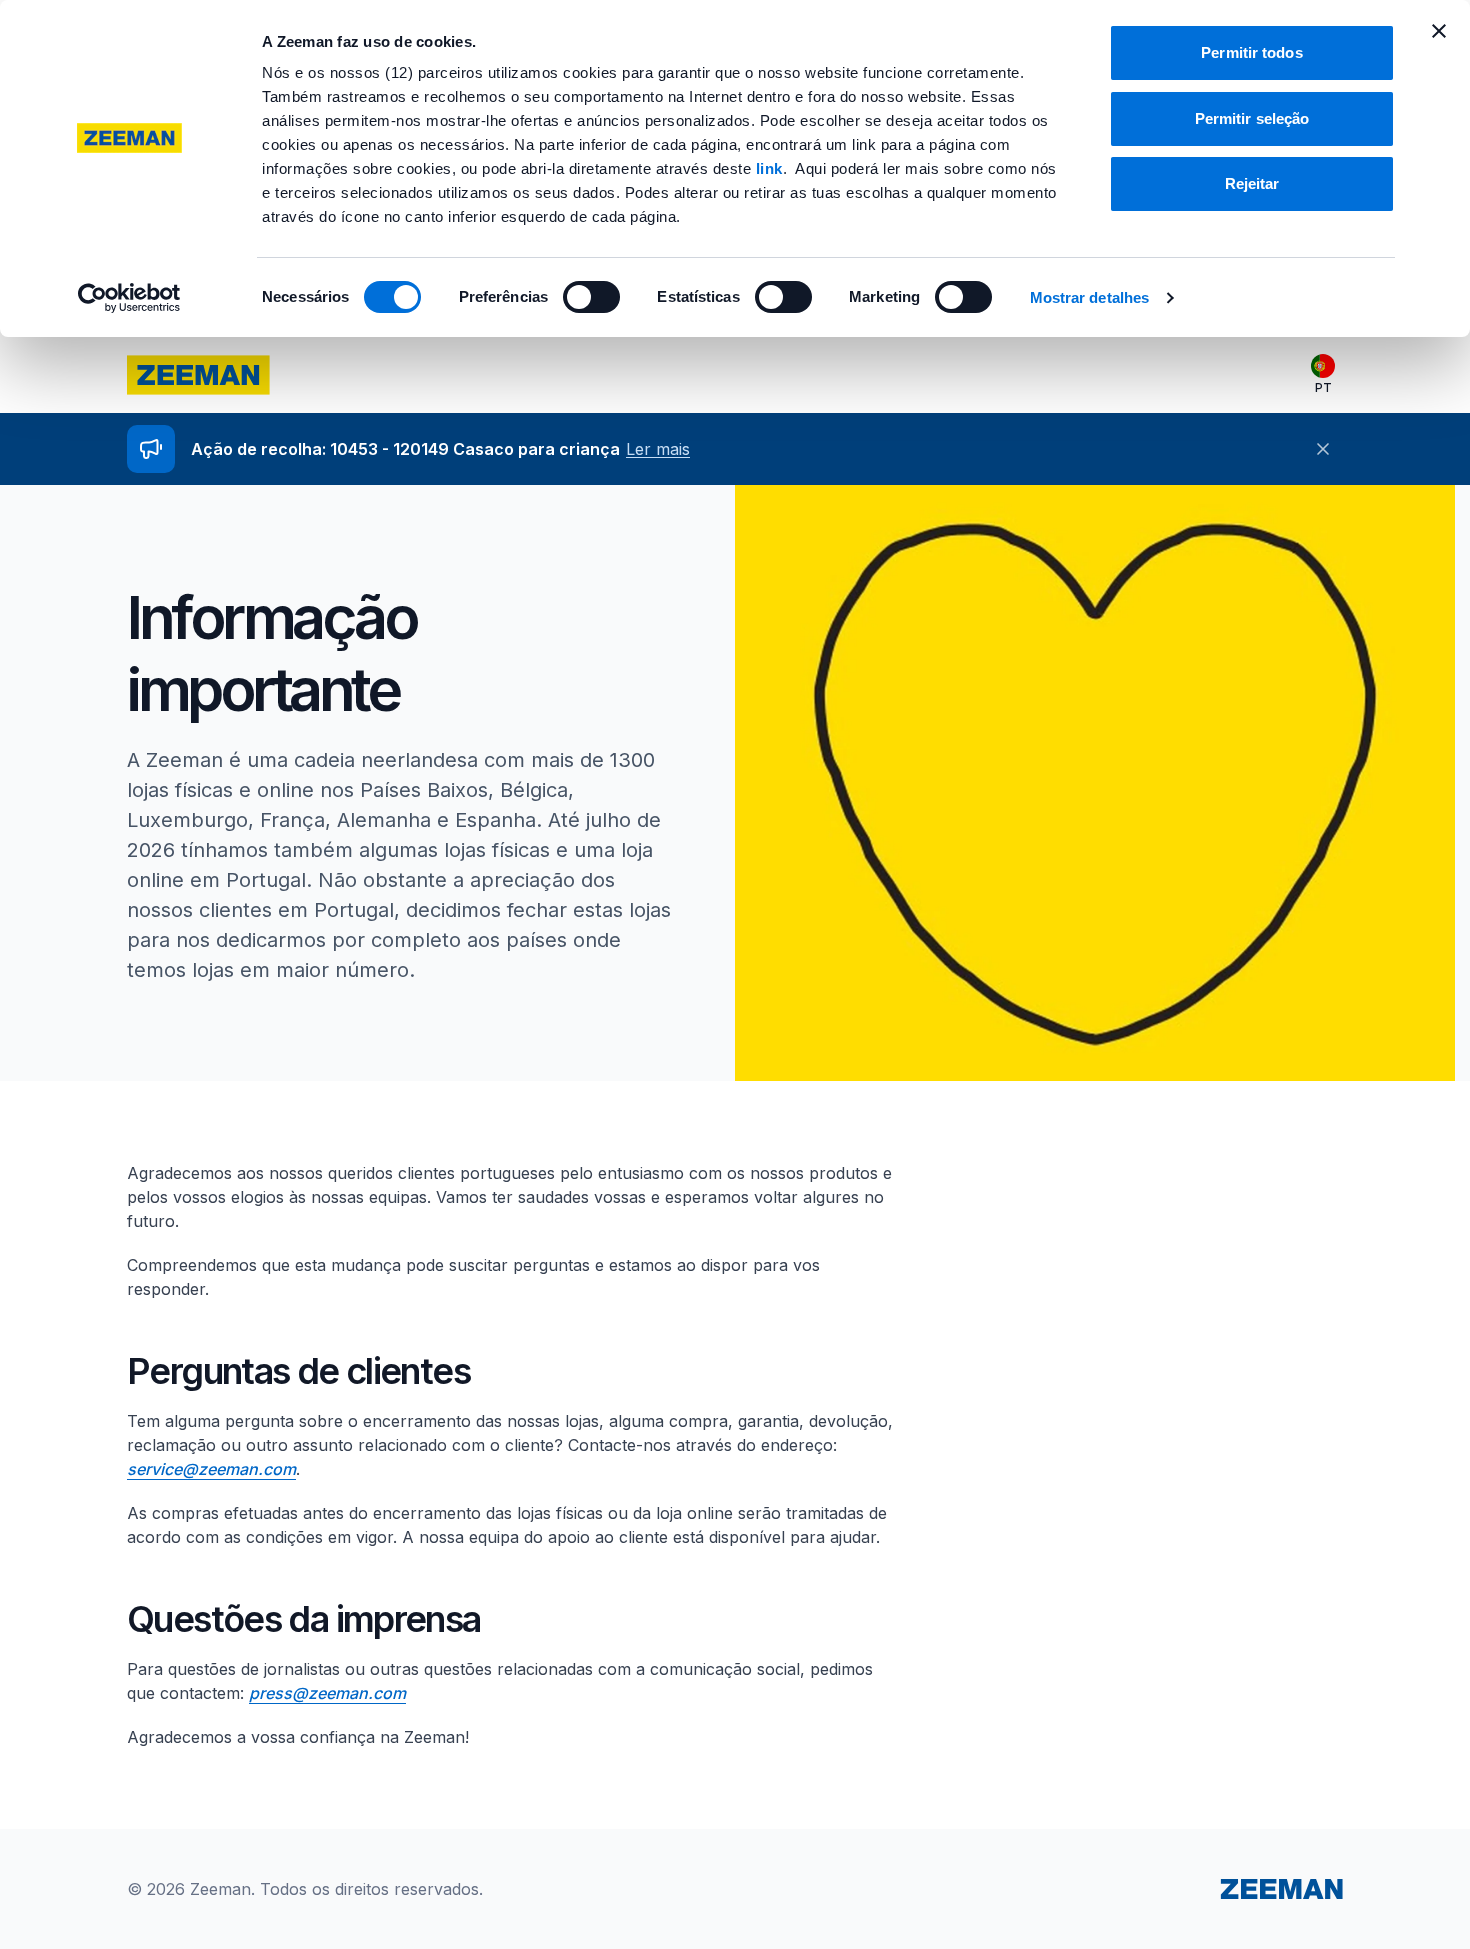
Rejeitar (1252, 183)
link (769, 168)
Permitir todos (1251, 52)
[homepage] (198, 375)
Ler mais (658, 449)
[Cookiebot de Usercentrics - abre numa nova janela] (129, 298)
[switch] (591, 297)
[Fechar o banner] (1439, 31)
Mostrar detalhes (1090, 297)
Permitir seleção (1252, 118)
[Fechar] (1323, 449)
